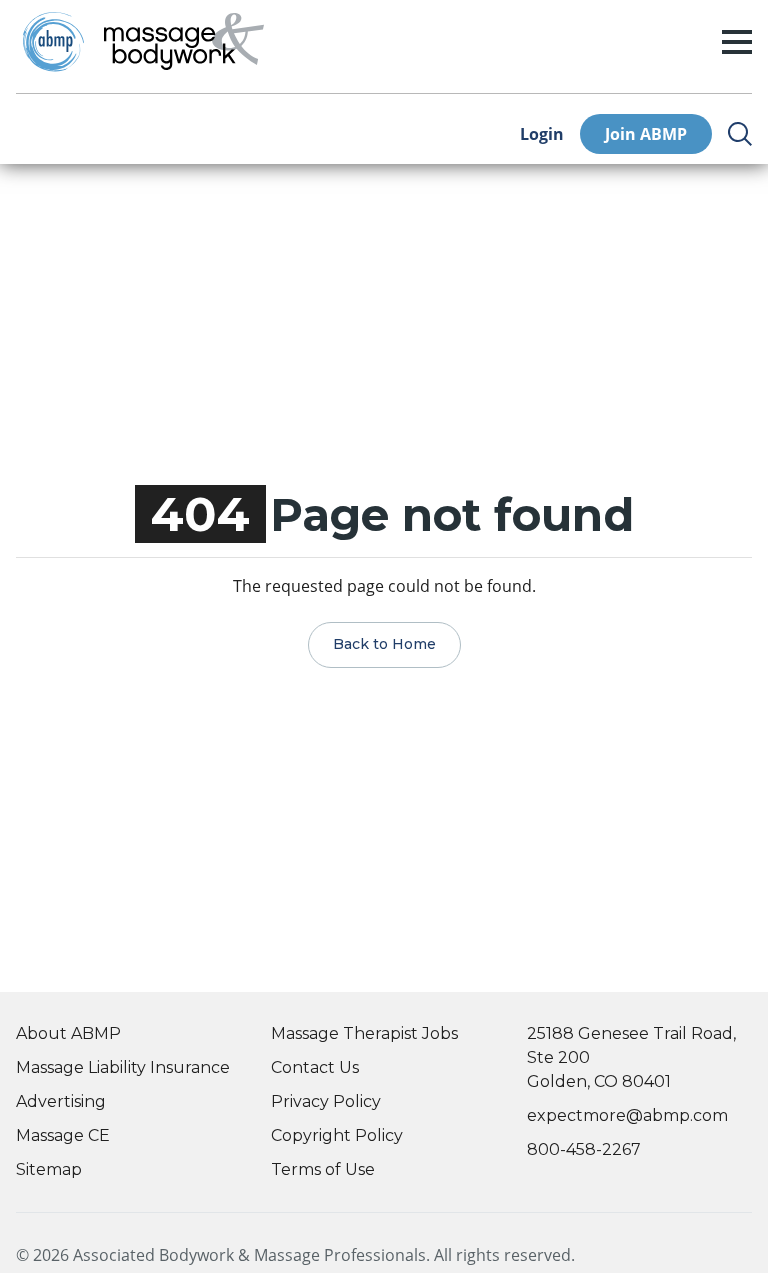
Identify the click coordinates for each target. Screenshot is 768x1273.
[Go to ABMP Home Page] (52, 41)
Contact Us (315, 1067)
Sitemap (49, 1169)
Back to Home (384, 644)
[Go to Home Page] (184, 42)
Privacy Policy (326, 1101)
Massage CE (63, 1135)
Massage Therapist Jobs (364, 1033)
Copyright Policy (337, 1135)
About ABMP (68, 1033)
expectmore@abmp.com (627, 1115)
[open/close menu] (737, 42)
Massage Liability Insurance (123, 1067)
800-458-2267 (584, 1149)
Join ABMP (646, 134)
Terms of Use (323, 1169)
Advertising (61, 1101)
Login (542, 134)
